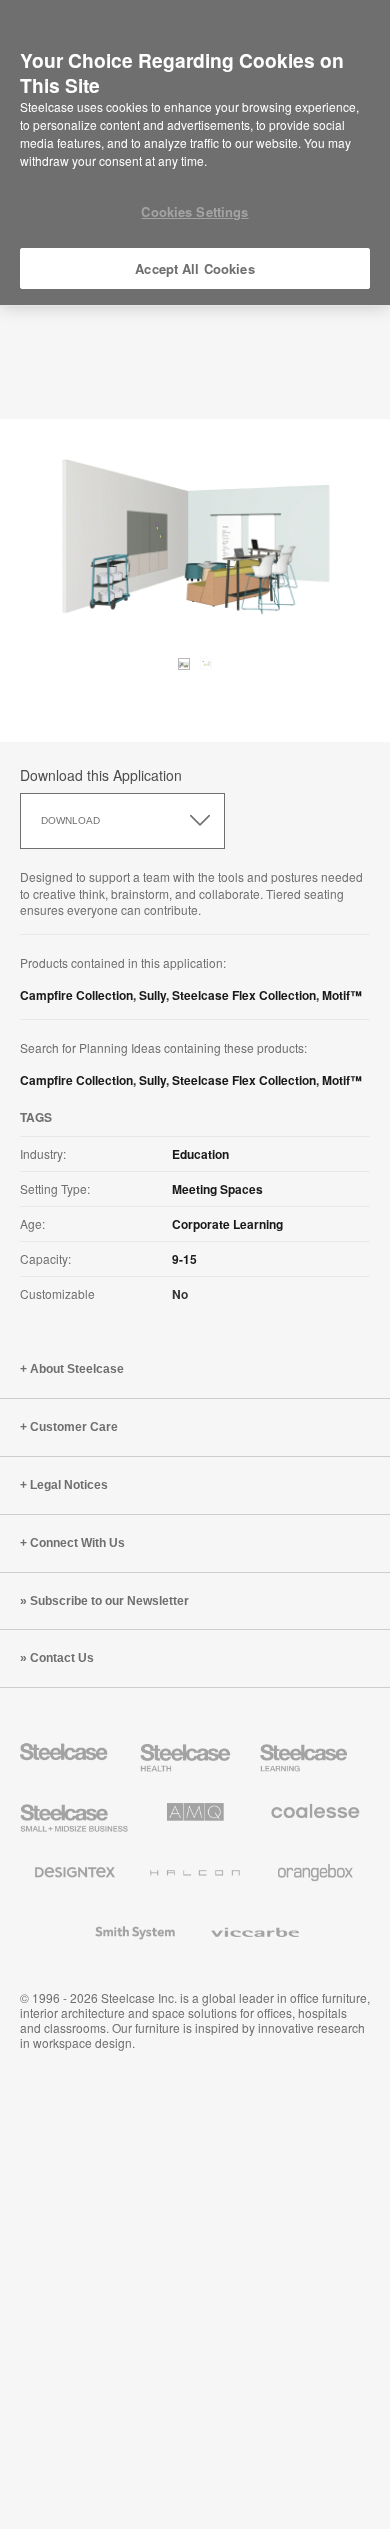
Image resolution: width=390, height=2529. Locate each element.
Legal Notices (69, 1485)
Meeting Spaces (217, 1189)
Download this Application (101, 775)
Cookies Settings (194, 211)
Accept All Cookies (194, 268)
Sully (152, 995)
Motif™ (342, 995)
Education (200, 1154)
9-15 (184, 1259)
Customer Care (74, 1427)
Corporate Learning (227, 1224)
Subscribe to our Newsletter (109, 1601)
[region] (195, 153)
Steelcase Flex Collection (244, 995)
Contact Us (62, 1658)
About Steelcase (77, 1369)
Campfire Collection (76, 995)
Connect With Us (77, 1543)
